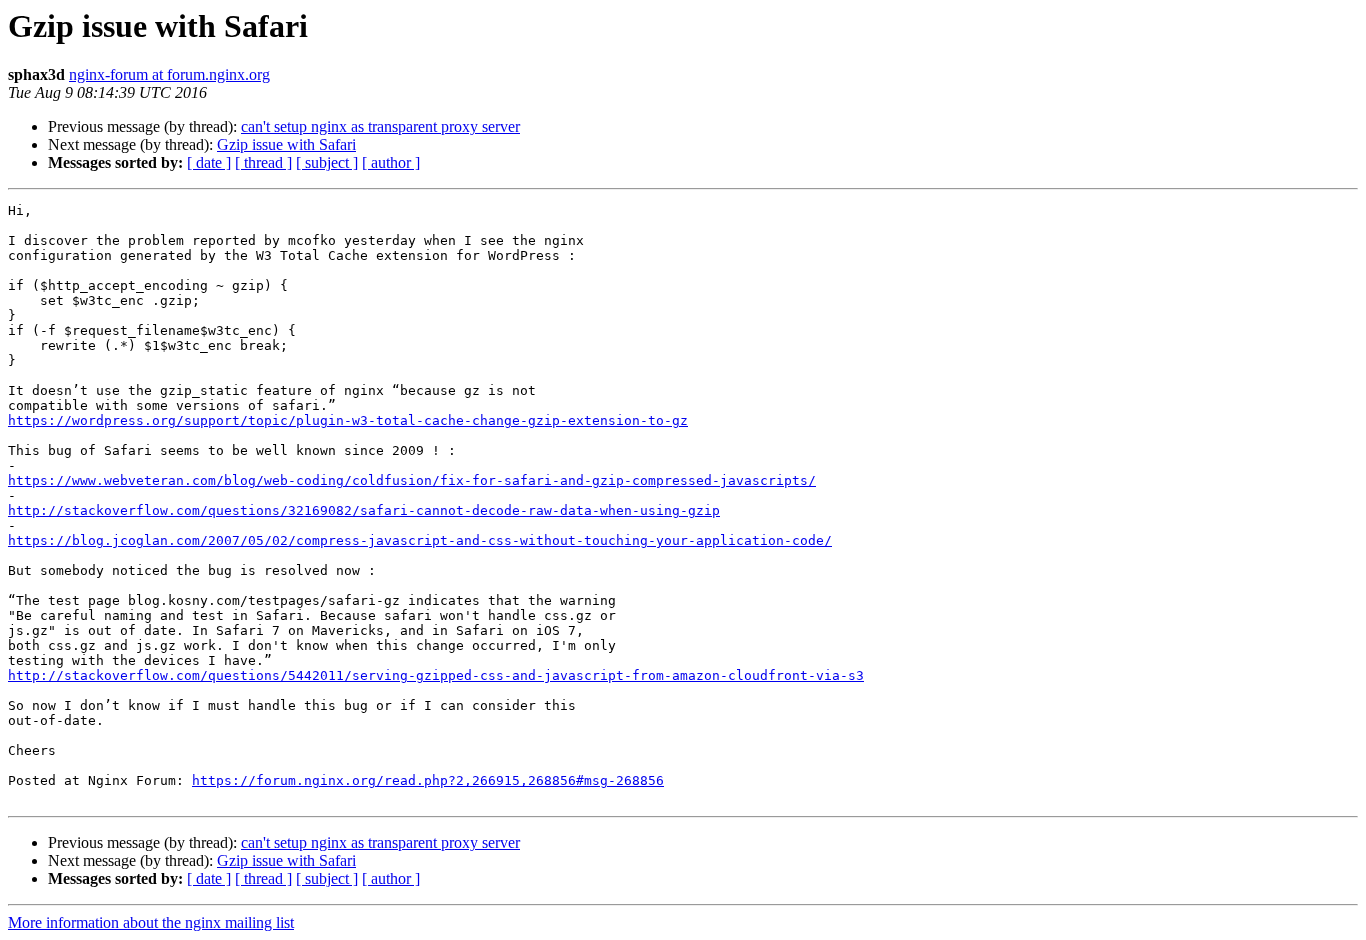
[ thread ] (263, 162)
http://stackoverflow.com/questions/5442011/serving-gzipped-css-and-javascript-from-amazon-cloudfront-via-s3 (436, 675)
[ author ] (391, 162)
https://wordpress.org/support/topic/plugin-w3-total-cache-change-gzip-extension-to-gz (348, 420)
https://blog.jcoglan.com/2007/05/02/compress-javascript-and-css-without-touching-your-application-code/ (420, 540)
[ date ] (209, 162)
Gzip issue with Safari (286, 144)
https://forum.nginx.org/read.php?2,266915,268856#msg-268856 (428, 780)
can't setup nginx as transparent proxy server (380, 126)
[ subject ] (327, 162)
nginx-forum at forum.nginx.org (169, 74)
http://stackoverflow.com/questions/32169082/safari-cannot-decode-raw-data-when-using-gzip (364, 510)
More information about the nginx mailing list (151, 922)
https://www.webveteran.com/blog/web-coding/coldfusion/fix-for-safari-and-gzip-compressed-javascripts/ (412, 480)
